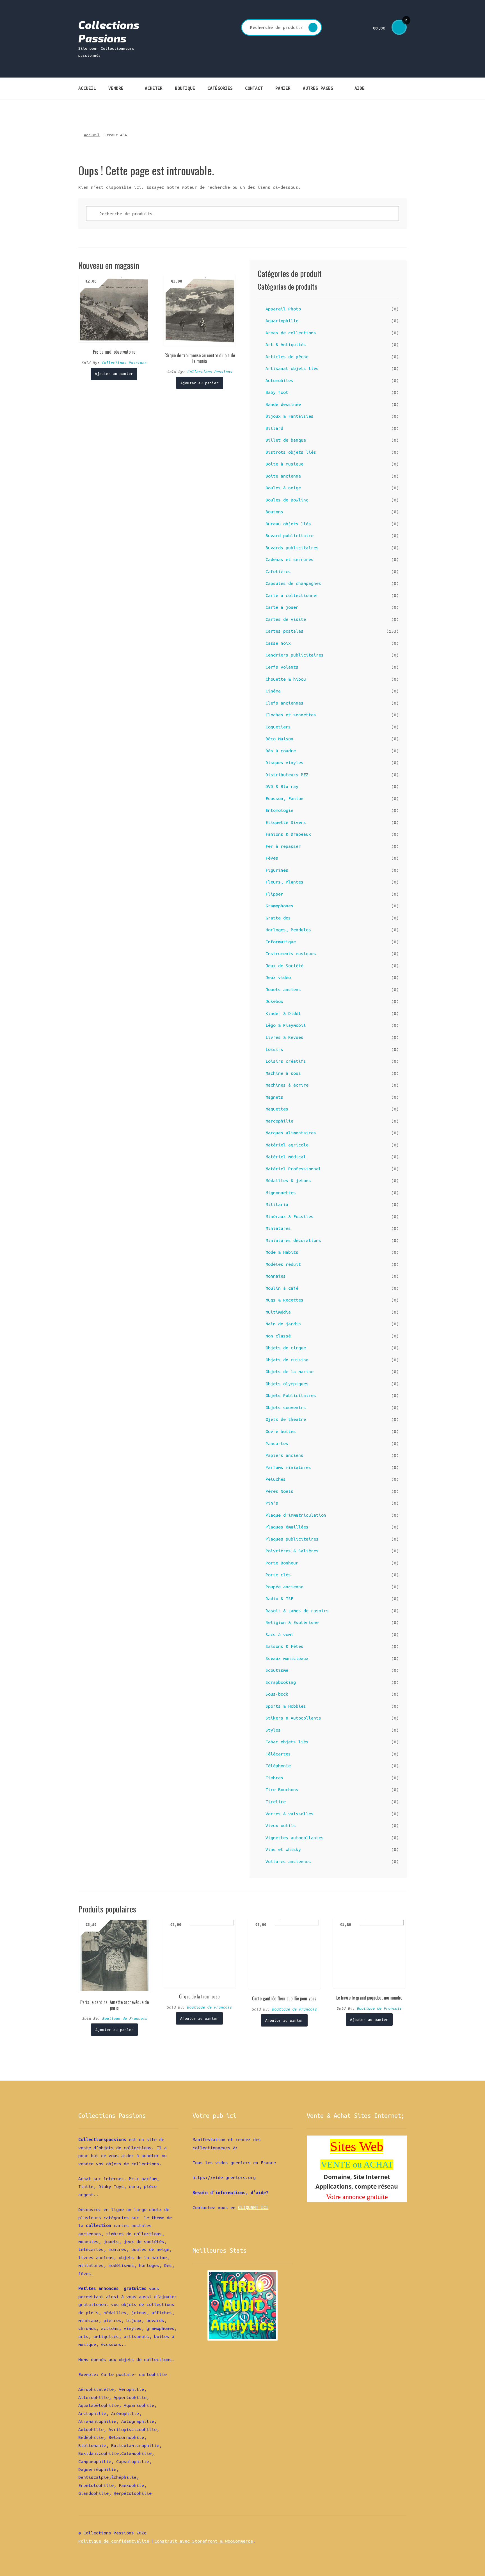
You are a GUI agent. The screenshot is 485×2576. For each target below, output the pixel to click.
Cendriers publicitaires (295, 655)
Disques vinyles (284, 762)
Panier (283, 88)
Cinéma (273, 691)
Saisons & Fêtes (284, 1646)
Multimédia (278, 1312)
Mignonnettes (281, 1192)
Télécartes (278, 1754)
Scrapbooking (281, 1682)
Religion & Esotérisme (292, 1622)
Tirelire (276, 1802)
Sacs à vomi (279, 1634)
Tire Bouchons (282, 1789)
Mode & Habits (282, 1252)
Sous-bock (277, 1694)
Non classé (278, 1336)
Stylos (273, 1730)
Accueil (87, 88)
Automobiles (279, 380)
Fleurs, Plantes (284, 882)
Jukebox (274, 1001)
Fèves (272, 858)
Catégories (220, 88)
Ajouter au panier (114, 374)
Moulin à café (282, 1288)
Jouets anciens (283, 989)
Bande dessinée (283, 404)
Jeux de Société (284, 966)
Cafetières (278, 571)
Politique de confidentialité (114, 2541)
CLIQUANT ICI (253, 2207)
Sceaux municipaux (287, 1658)
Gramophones (279, 906)
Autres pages (318, 88)
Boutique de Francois (125, 2018)
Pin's (272, 1503)
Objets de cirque (286, 1348)
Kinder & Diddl (283, 1013)
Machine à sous (283, 1073)
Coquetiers (278, 727)
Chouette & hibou (286, 679)
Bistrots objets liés (291, 452)
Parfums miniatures (288, 1467)
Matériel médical (286, 1157)
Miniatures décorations (293, 1240)
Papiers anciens (284, 1455)
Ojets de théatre (286, 1419)
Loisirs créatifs (286, 1061)
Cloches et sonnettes (291, 715)
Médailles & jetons (288, 1180)
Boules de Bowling (287, 500)
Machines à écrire (287, 1085)
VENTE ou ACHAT (357, 2164)
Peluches (276, 1479)
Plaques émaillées (287, 1527)
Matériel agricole (287, 1145)
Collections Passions (109, 31)
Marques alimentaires (291, 1133)
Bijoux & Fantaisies (290, 416)
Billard (274, 428)
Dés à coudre (281, 751)
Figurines (277, 870)
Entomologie (279, 810)
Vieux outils (281, 1825)
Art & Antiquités (286, 344)
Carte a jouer (282, 607)
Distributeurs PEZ (287, 774)
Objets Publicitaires (291, 1395)
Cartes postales (284, 631)
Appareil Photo (283, 309)
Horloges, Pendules (288, 930)
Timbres (274, 1778)
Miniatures (278, 1228)
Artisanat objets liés (292, 368)
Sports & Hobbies (286, 1706)
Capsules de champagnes (293, 583)
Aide (360, 88)
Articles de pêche (287, 356)
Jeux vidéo (278, 977)
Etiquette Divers (286, 822)
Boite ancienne (283, 476)
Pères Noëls (279, 1491)
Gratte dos (278, 918)
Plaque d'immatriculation (296, 1515)
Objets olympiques (287, 1384)
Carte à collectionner (292, 595)
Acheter (154, 88)
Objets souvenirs (286, 1407)
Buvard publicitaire (290, 535)
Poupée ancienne (284, 1587)
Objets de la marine (290, 1371)
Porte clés (278, 1575)
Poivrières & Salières (292, 1551)
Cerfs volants (282, 667)
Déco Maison (279, 739)
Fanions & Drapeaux (288, 834)
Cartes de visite (286, 619)
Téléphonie (278, 1766)
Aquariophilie (282, 321)
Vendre (116, 88)
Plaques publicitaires (292, 1539)
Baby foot (277, 392)
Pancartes (277, 1443)
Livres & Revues (284, 1037)
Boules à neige (283, 488)
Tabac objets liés (287, 1742)
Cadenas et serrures (290, 559)
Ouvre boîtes (281, 1431)
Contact (254, 88)
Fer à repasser (283, 846)
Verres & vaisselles (290, 1814)
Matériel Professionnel (293, 1169)
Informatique (281, 942)
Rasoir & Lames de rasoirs (297, 1610)
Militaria (277, 1204)
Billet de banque (286, 440)
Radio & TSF (279, 1598)
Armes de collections (291, 333)
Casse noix (278, 643)
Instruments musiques (291, 953)
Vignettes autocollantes (295, 1837)
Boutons (274, 512)
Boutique (185, 88)
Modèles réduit (283, 1264)
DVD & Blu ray (282, 786)
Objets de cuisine (287, 1360)
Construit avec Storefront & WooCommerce (204, 2541)
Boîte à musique (284, 464)
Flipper (274, 894)
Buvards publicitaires (292, 548)
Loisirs (274, 1049)
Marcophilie (279, 1121)
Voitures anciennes (288, 1861)
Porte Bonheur (282, 1563)
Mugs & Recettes (284, 1300)
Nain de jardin (283, 1324)
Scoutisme (277, 1670)
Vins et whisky (283, 1849)
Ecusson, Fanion (284, 798)
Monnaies (276, 1276)
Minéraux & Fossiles (290, 1216)
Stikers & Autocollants (293, 1718)
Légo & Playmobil (286, 1025)
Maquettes (277, 1109)
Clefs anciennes (284, 703)
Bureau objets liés (288, 524)
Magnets (274, 1097)
